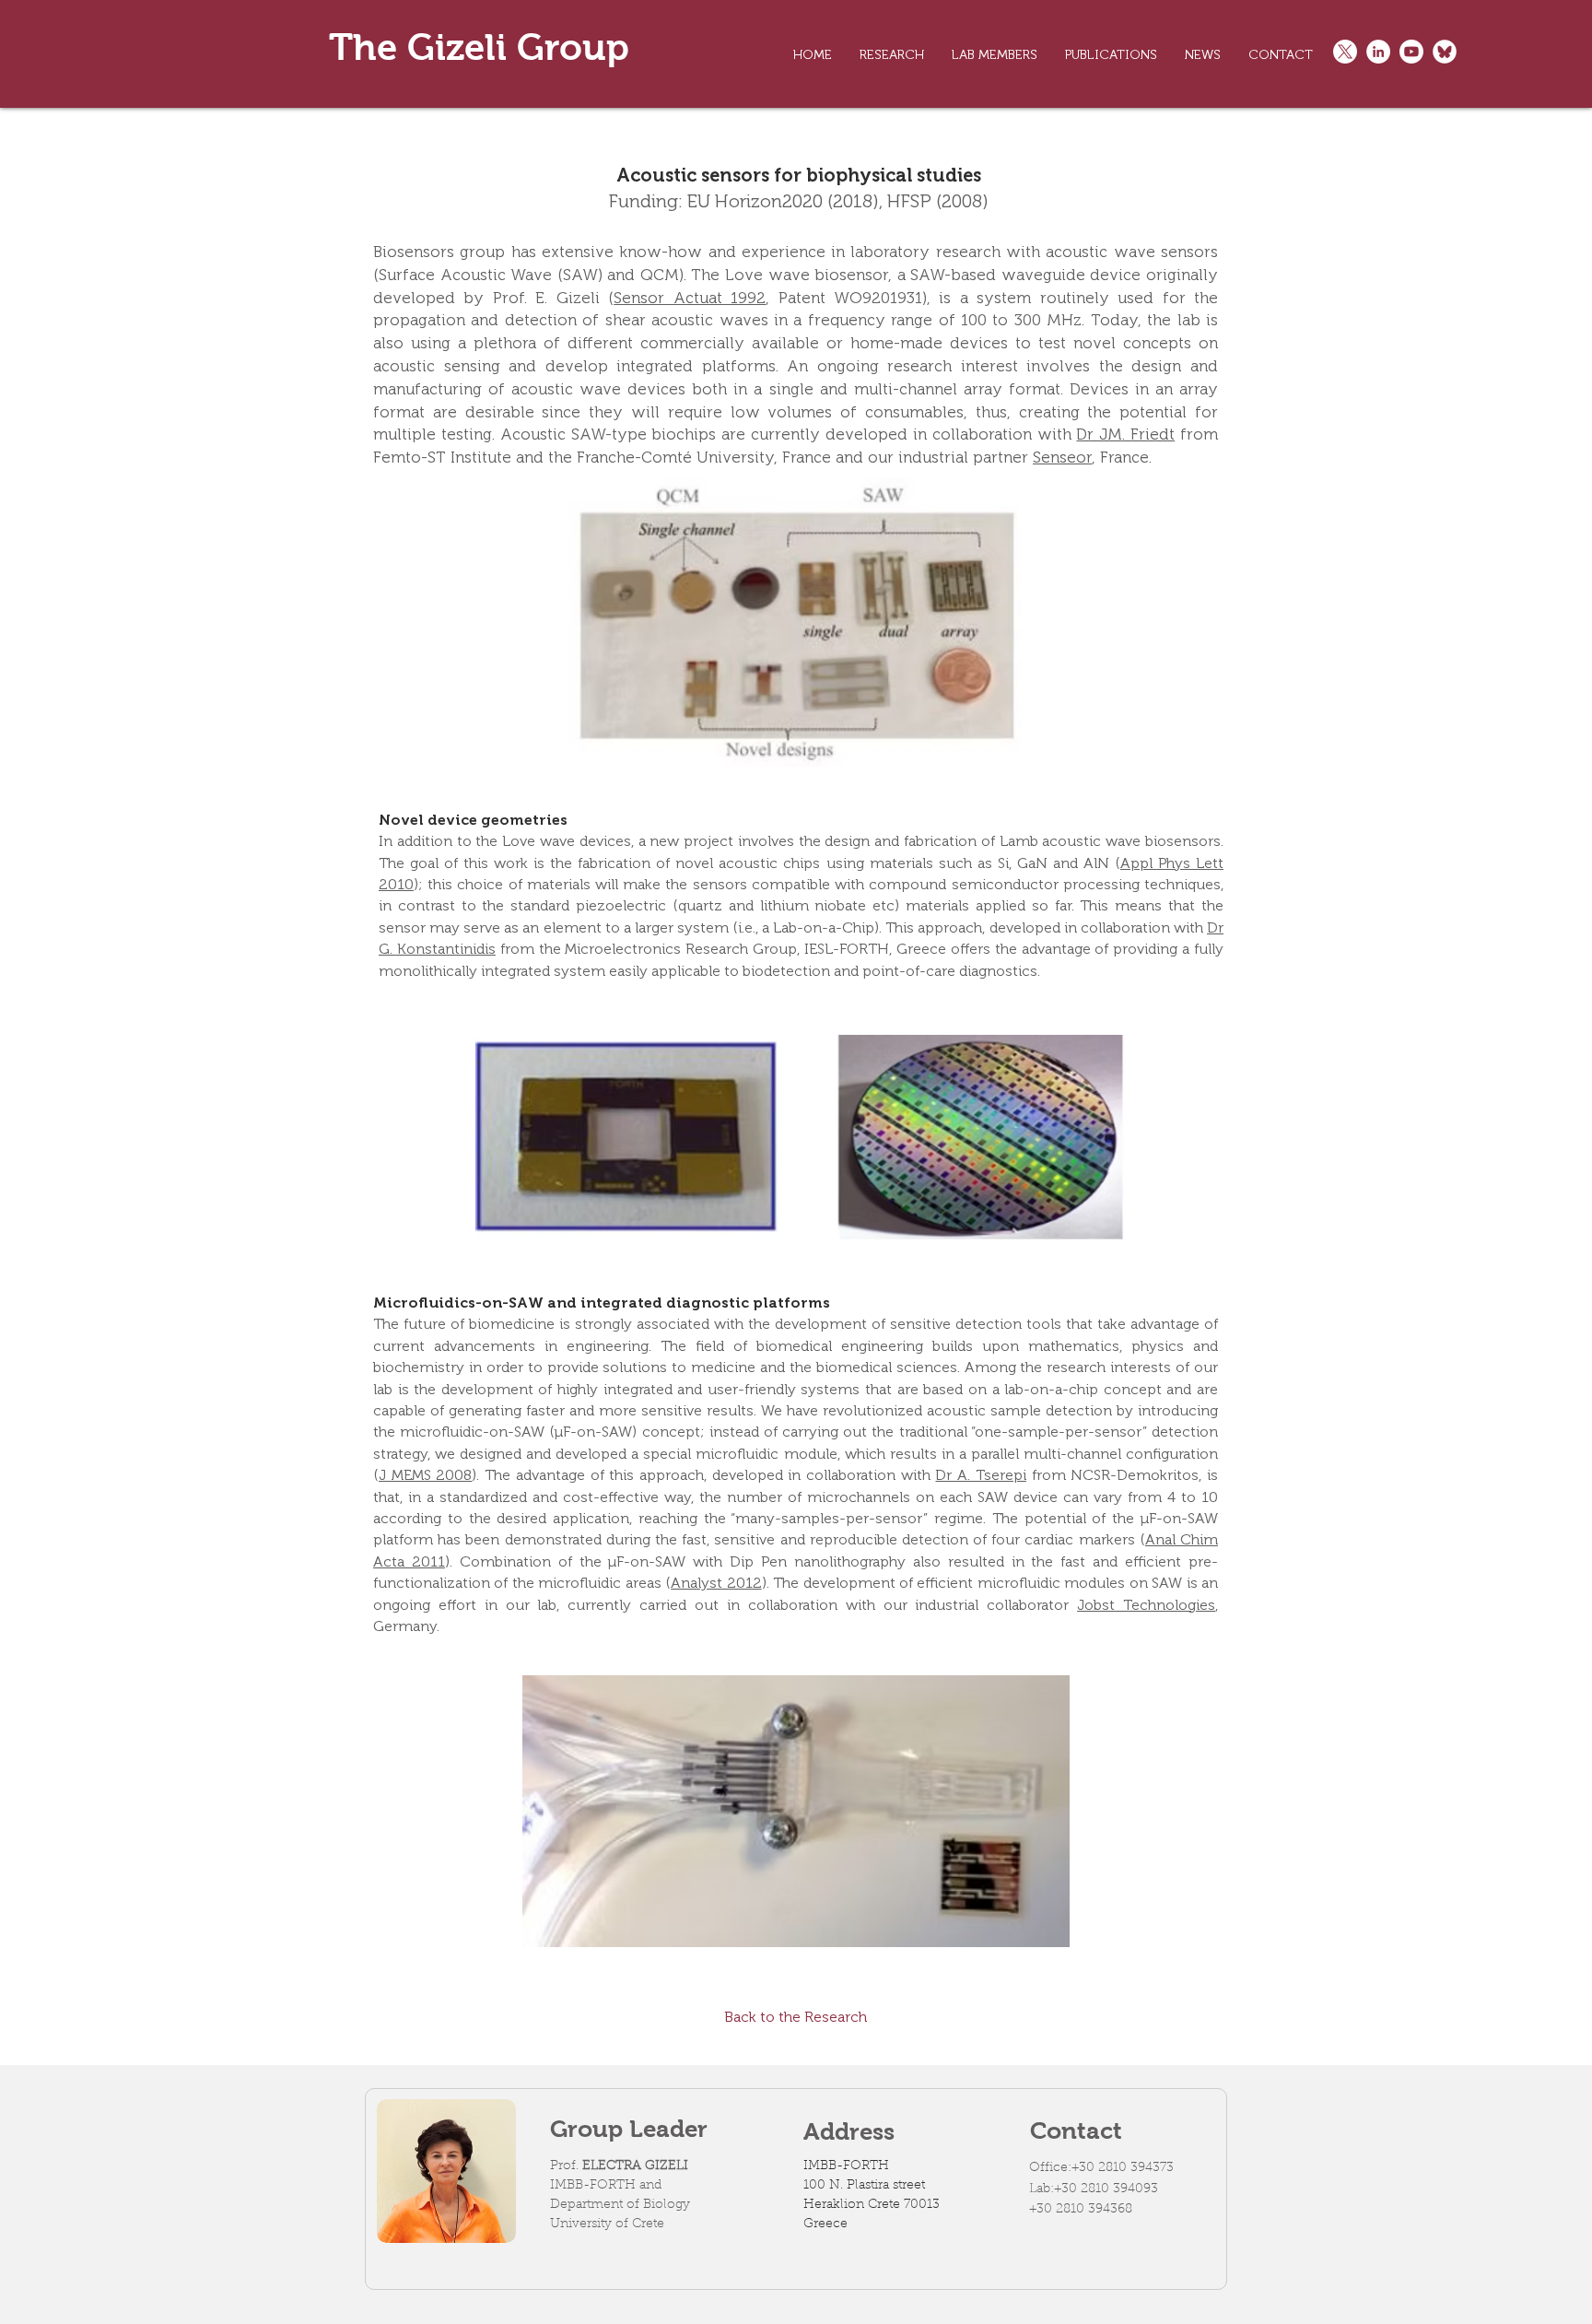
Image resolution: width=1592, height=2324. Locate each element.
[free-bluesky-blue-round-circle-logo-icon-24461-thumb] (1445, 52)
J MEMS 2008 (425, 1475)
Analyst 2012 (716, 1583)
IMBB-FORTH (846, 2166)
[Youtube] (1411, 52)
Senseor (1062, 457)
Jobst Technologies (1146, 1605)
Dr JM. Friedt (1125, 434)
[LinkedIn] (1378, 52)
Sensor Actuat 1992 (690, 298)
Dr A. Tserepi (980, 1475)
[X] (1345, 52)
